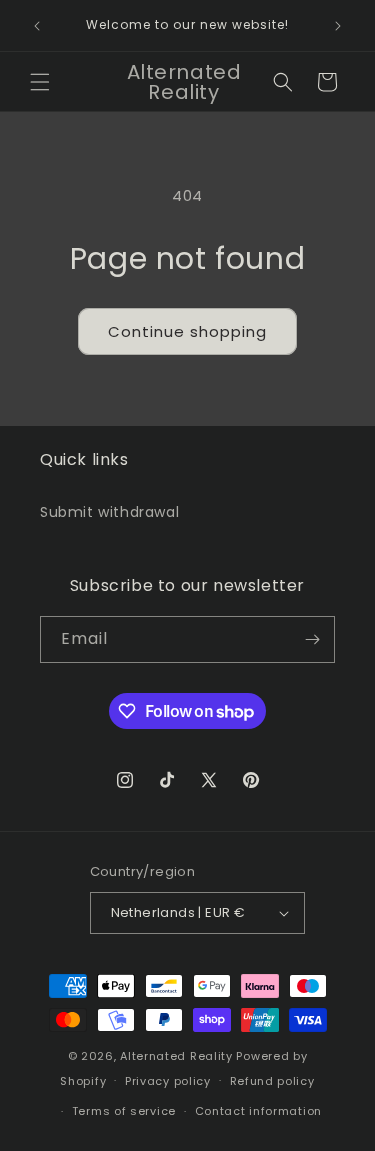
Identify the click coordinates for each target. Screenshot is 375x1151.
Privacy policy (168, 1081)
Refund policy (272, 1081)
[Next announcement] (338, 26)
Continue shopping (187, 331)
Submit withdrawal (109, 512)
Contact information (258, 1111)
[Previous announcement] (37, 26)
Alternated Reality (176, 1056)
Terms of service (124, 1111)
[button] (40, 82)
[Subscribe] (312, 639)
